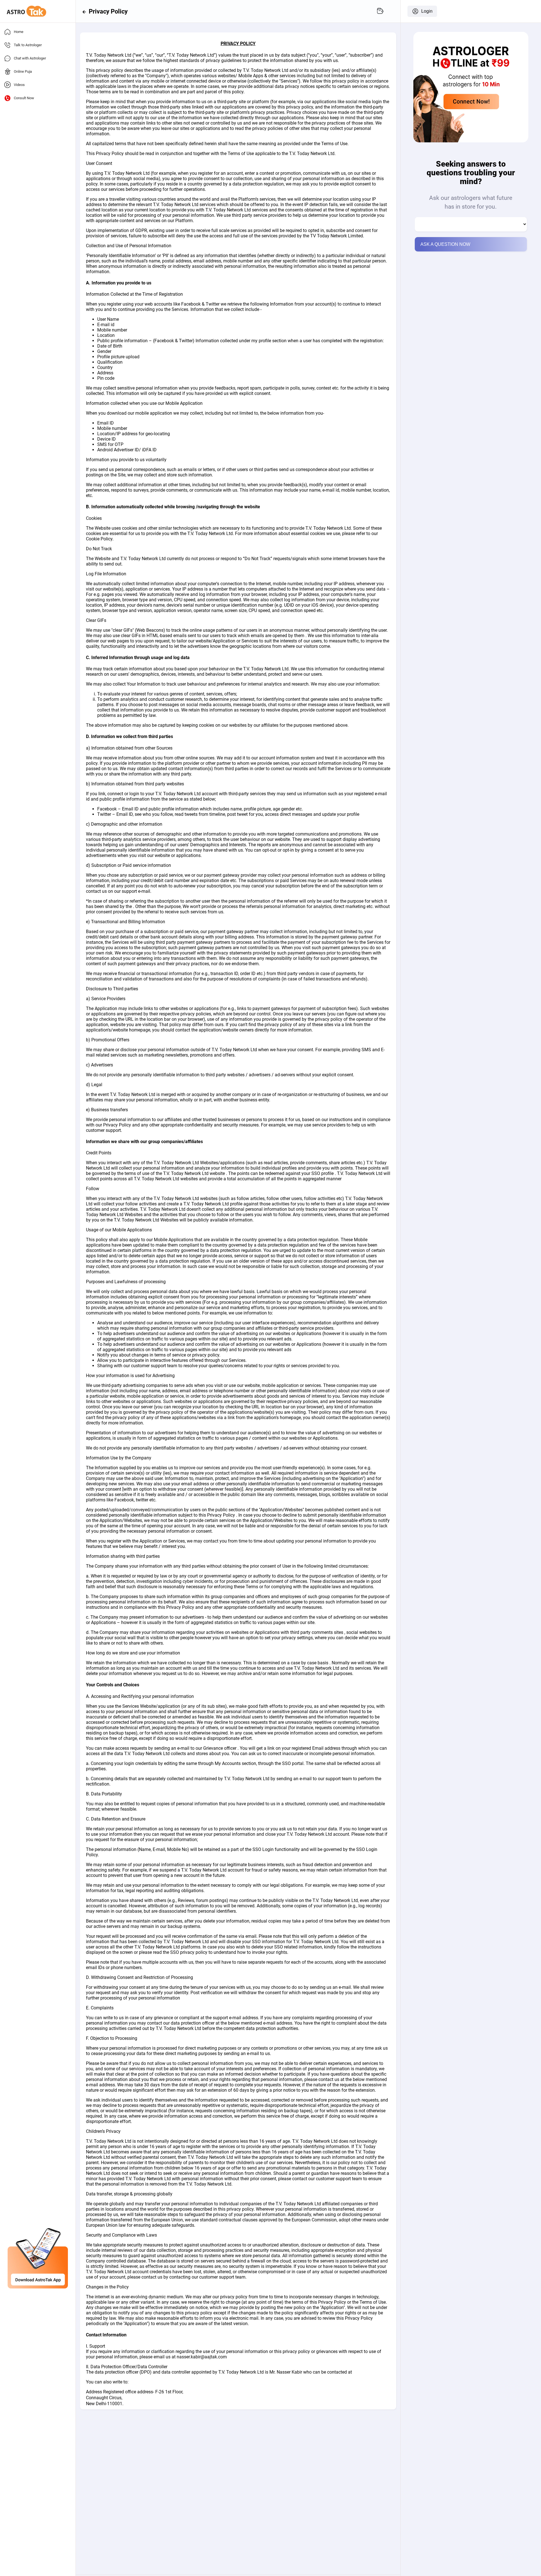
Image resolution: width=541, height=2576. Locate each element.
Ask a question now (445, 244)
